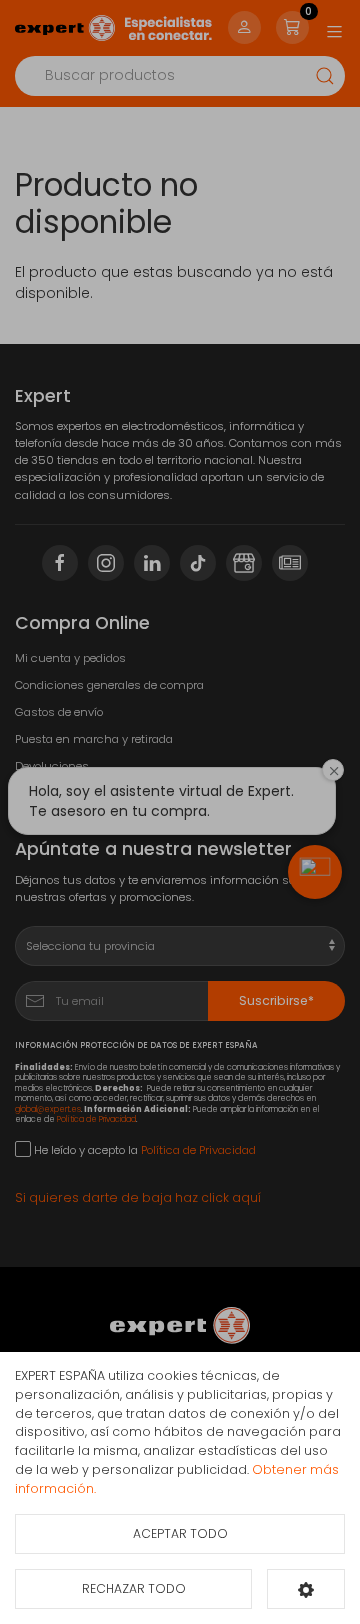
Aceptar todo (180, 1533)
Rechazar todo (134, 1588)
